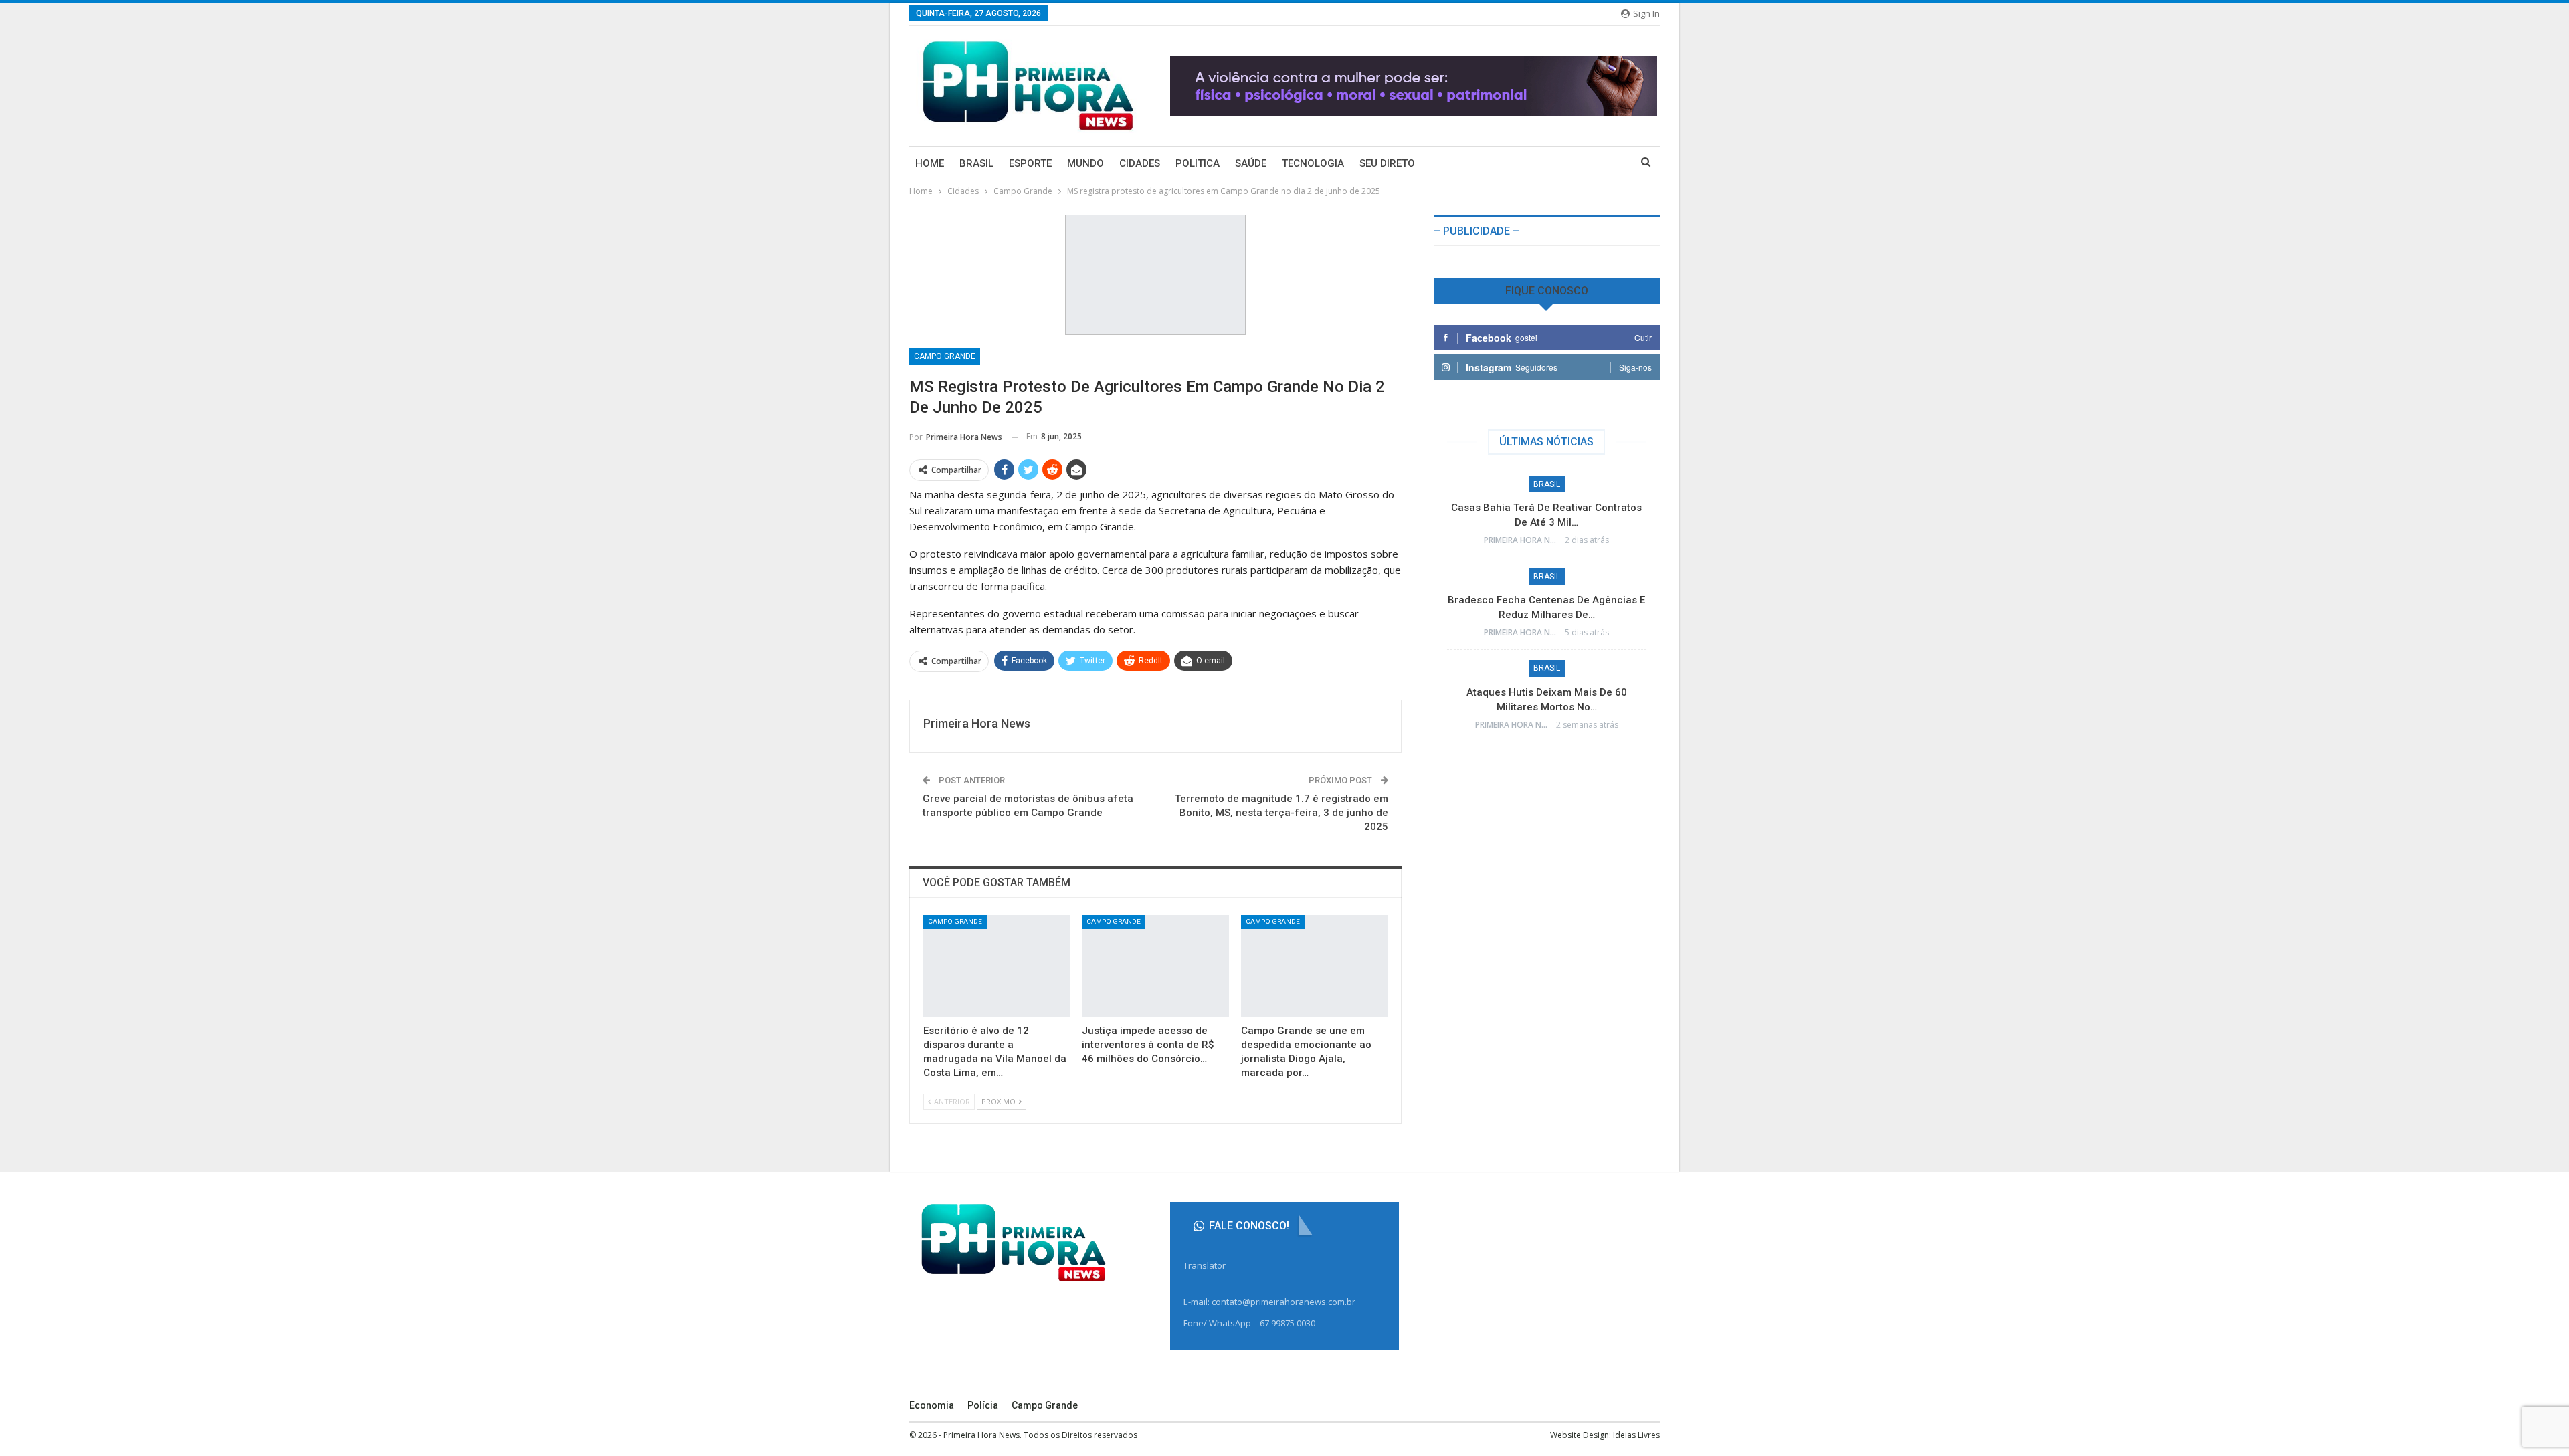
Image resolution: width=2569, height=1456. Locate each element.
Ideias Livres (1636, 1435)
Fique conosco (1547, 291)
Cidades (1140, 163)
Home (930, 163)
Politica (1198, 163)
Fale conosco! (1248, 1226)
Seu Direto (1387, 163)
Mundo (1085, 163)
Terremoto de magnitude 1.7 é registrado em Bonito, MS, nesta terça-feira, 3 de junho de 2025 (1281, 813)
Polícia (983, 1405)
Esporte (1030, 163)
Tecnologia (1313, 163)
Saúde (1251, 163)
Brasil (976, 163)
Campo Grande (945, 356)
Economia (932, 1405)
